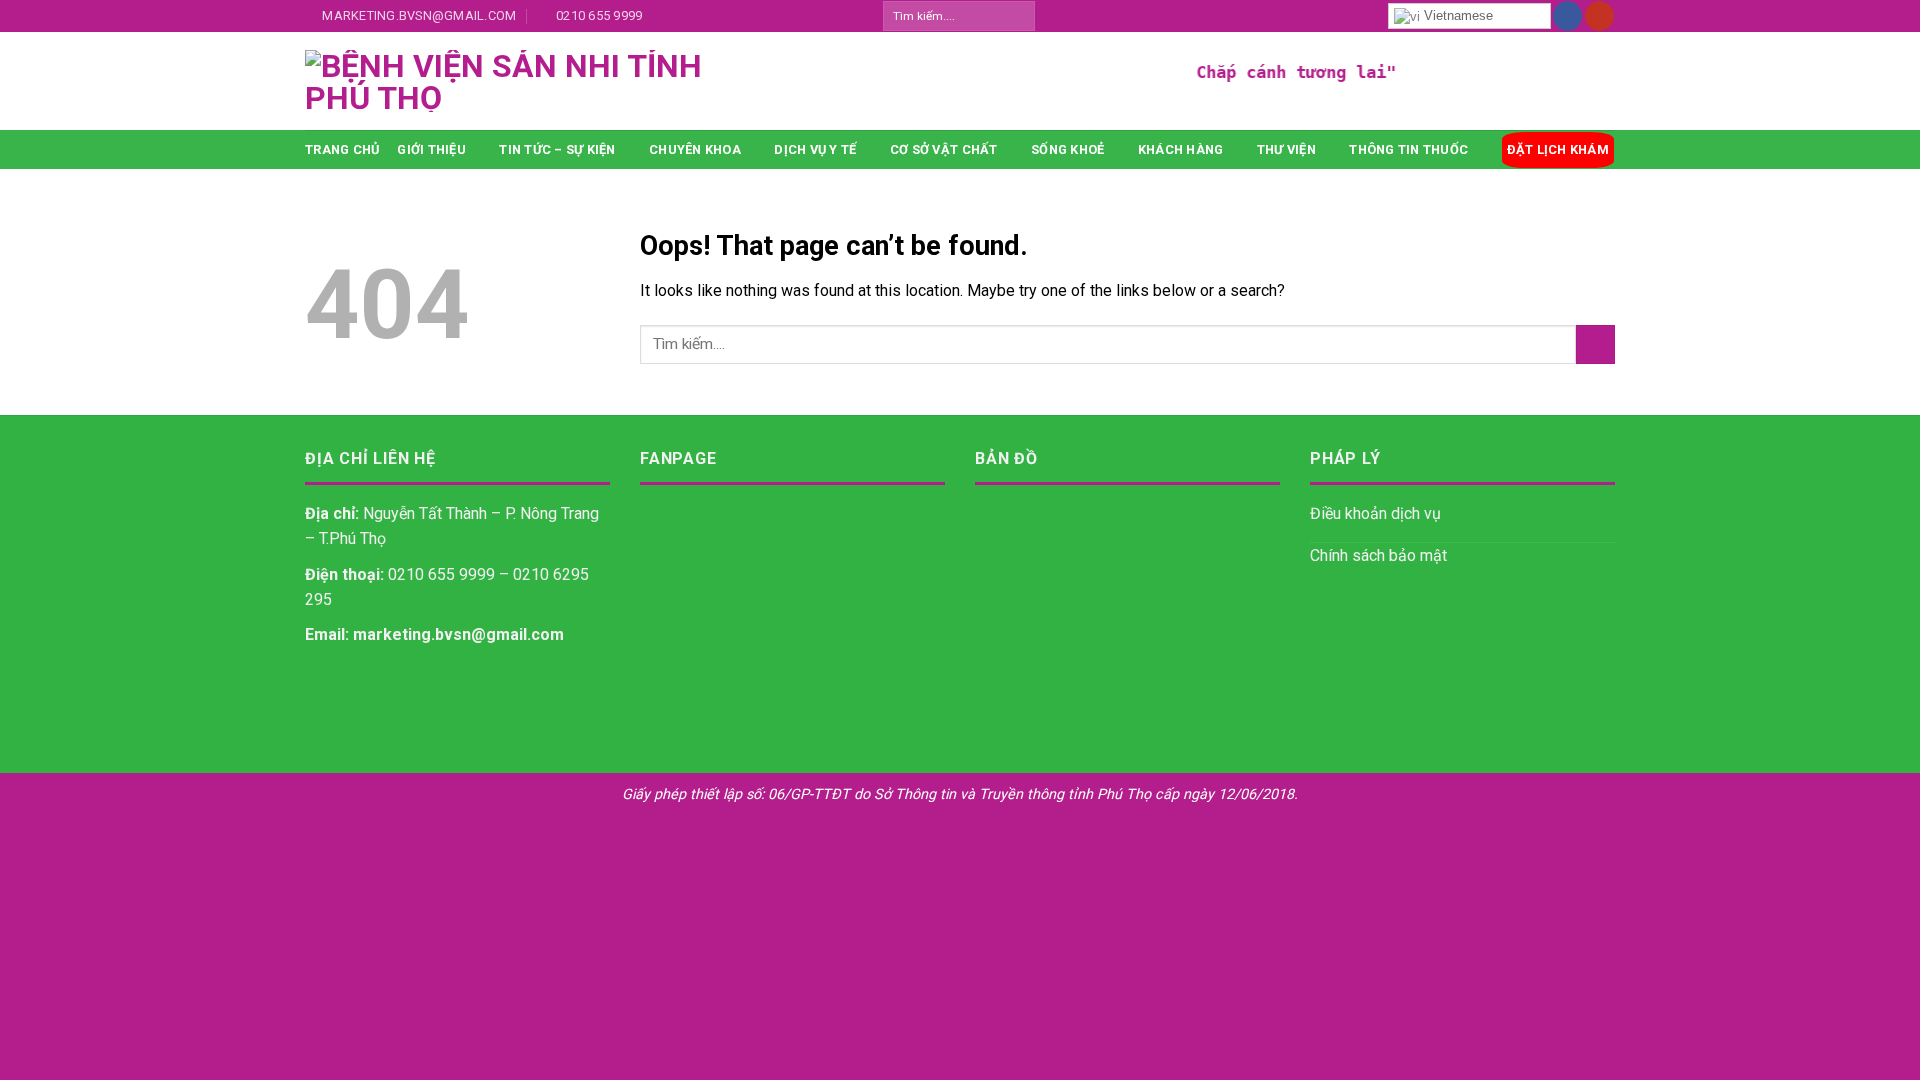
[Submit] (1018, 16)
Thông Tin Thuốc (1408, 149)
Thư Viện (1286, 149)
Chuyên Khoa (695, 149)
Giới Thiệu (431, 149)
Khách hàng (1181, 149)
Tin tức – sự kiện (557, 149)
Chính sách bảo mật (1378, 555)
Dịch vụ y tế (815, 149)
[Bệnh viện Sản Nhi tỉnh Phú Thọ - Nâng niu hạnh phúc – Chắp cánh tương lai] (655, 81)
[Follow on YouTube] (1599, 16)
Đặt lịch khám (1558, 149)
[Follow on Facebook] (1567, 16)
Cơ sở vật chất (944, 149)
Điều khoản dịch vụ (1375, 513)
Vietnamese (1456, 15)
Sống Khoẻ (1067, 149)
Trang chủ (342, 149)
